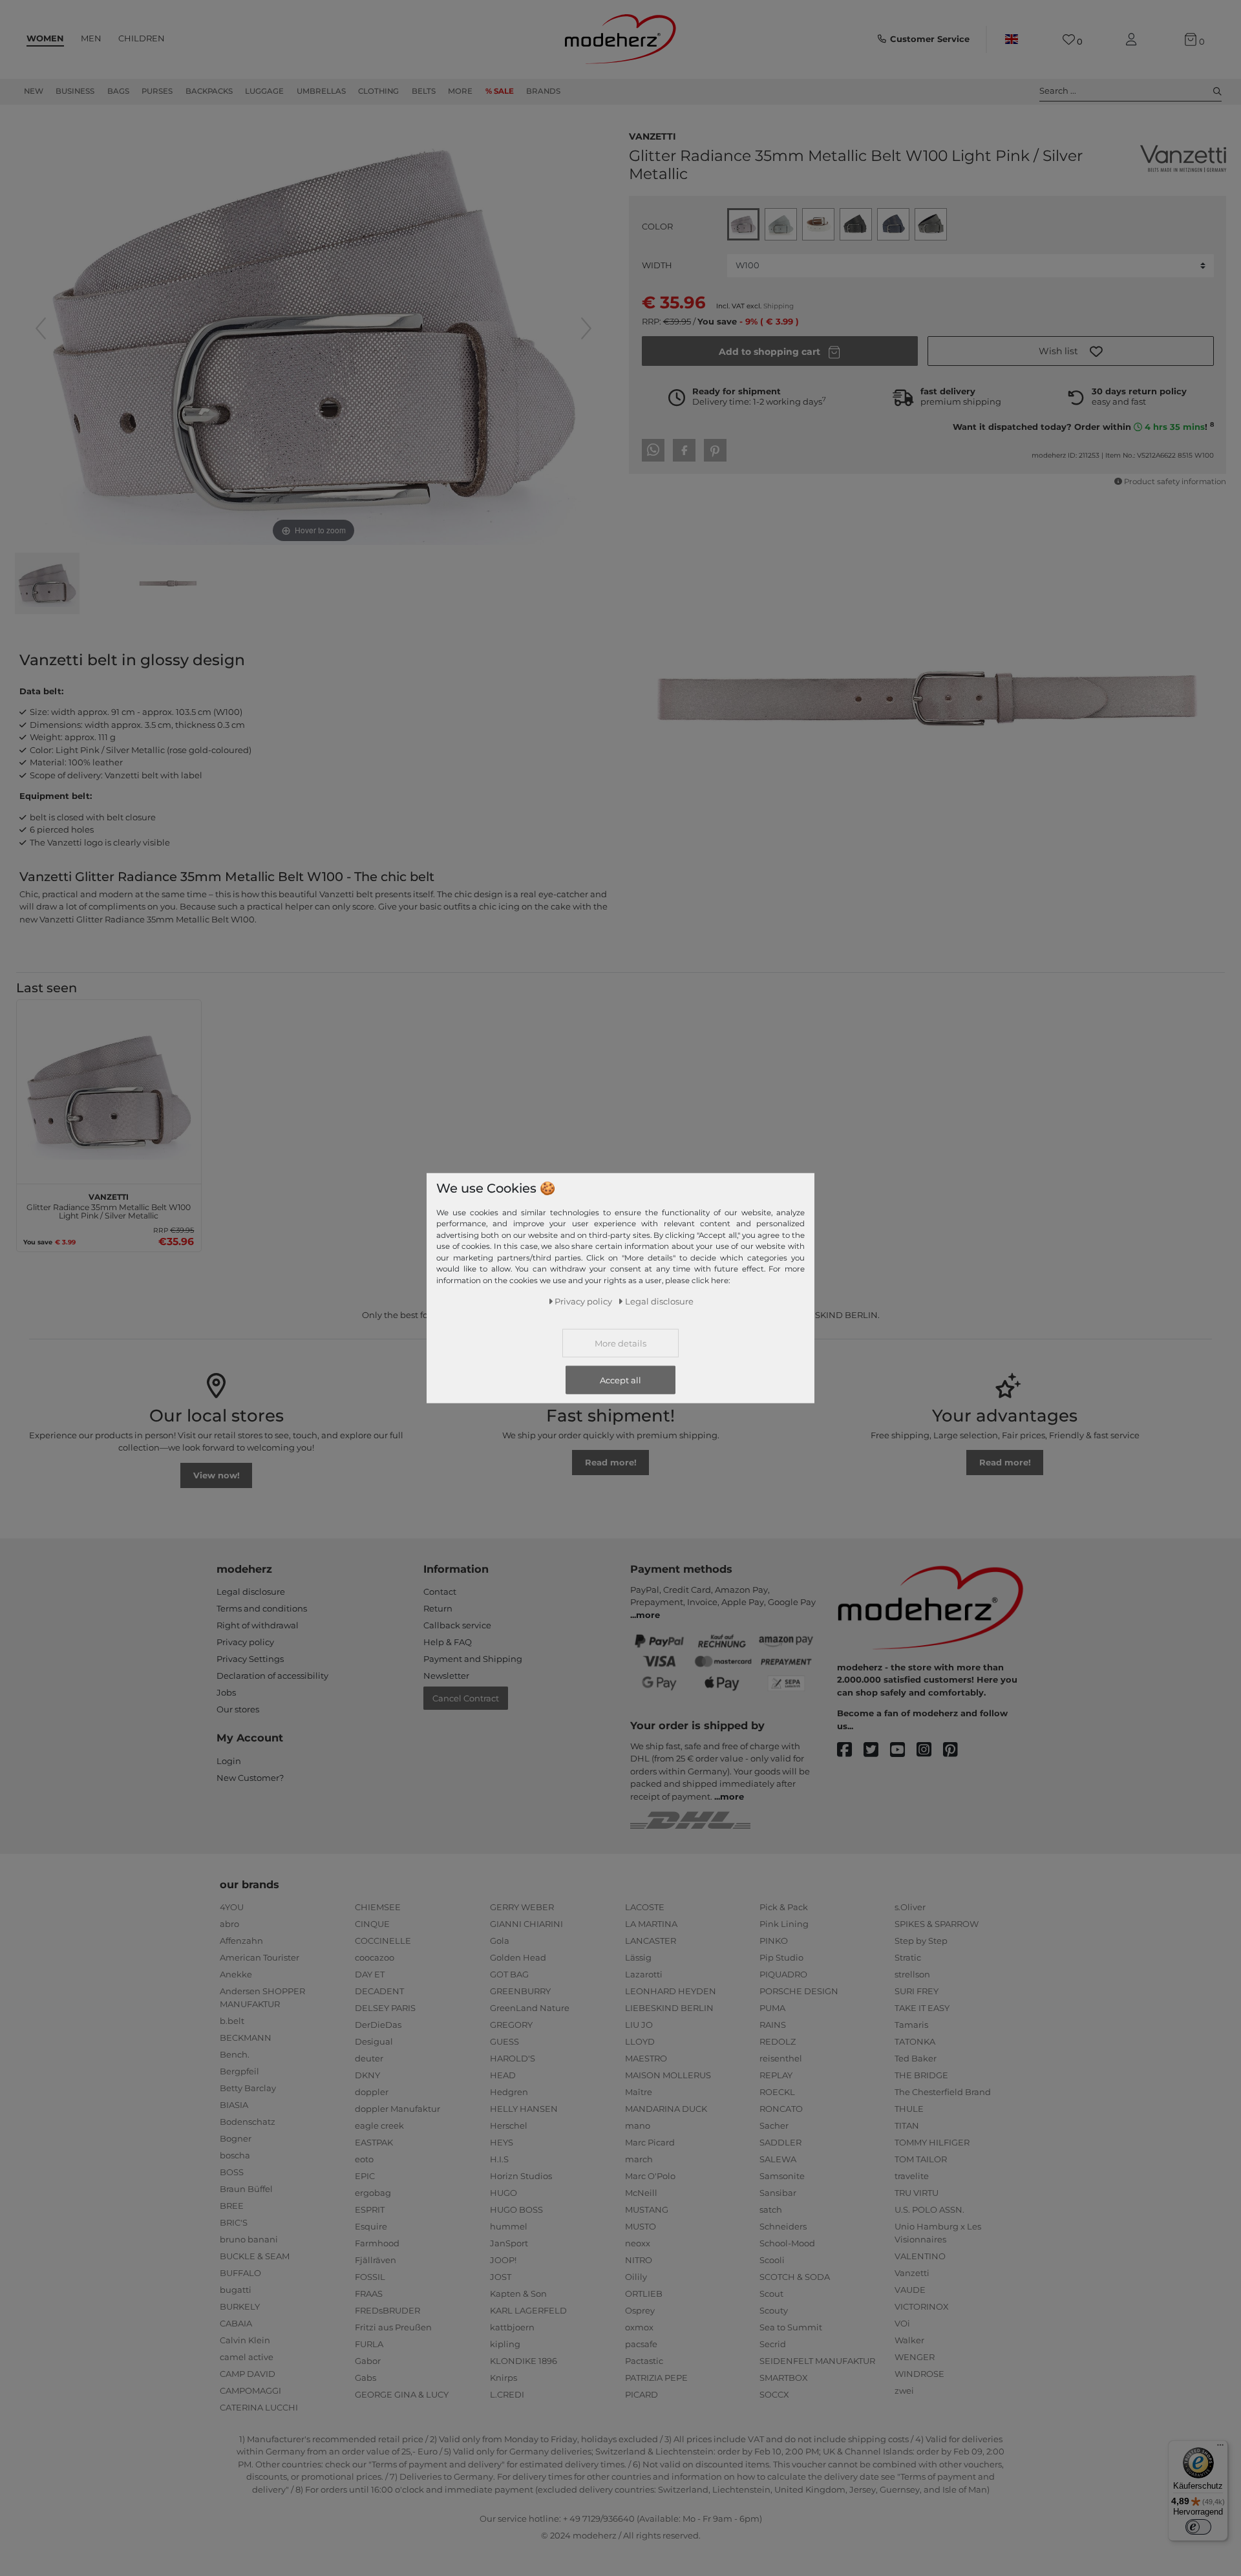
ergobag (373, 2193)
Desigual (374, 2041)
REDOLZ (778, 2041)
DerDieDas (378, 2025)
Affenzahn (241, 1941)
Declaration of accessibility (272, 1676)
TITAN (907, 2125)
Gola (500, 1941)
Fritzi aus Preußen (393, 2327)
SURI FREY (917, 1991)
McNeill (641, 2193)
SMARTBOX (784, 2378)
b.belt (232, 2021)
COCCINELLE (383, 1941)
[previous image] (41, 328)
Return (438, 1608)
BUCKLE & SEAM (255, 2256)
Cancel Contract (466, 1698)
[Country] (1012, 39)
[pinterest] (956, 1750)
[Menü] (1220, 2448)
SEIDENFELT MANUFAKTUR (817, 2361)
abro (229, 1924)
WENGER (915, 2357)
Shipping (779, 306)
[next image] (586, 328)
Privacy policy (245, 1642)
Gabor (368, 2361)
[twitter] (877, 1750)
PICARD (642, 2394)
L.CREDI (507, 2394)
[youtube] (903, 1750)
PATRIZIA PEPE (656, 2378)
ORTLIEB (644, 2294)
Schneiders (783, 2226)
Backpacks (209, 91)
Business (75, 91)
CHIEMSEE (378, 1907)
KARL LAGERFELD (528, 2310)
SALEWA (778, 2159)
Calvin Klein (245, 2340)
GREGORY (511, 2025)
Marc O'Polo (650, 2176)
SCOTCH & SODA (795, 2277)
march (639, 2159)
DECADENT (379, 1991)
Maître (639, 2092)
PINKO (774, 1941)
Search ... (1058, 90)
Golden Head (518, 1957)
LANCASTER (651, 1941)
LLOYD (640, 2041)
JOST (501, 2277)
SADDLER (780, 2142)
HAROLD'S (513, 2058)
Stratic (908, 1957)
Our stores (238, 1709)
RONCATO (781, 2109)
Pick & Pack (784, 1907)
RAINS (773, 2025)
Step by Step (921, 1941)
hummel (509, 2226)
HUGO (504, 2193)
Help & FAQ (448, 1642)
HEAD (503, 2075)
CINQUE (372, 1924)
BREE (232, 2206)
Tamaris (911, 2025)
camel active (247, 2357)
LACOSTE (645, 1907)
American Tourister (260, 1957)
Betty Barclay (248, 2088)
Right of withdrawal (258, 1625)
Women (45, 38)
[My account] (1134, 40)
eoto (364, 2159)
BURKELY (240, 2306)
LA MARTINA (651, 1924)
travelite (912, 2176)
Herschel (509, 2125)
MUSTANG (647, 2209)
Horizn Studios (521, 2176)
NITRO (639, 2260)
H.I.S (499, 2159)
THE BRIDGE (921, 2075)
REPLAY (776, 2075)
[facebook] (850, 1750)
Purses (157, 91)
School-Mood (787, 2243)
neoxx (638, 2243)
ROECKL (777, 2092)
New (34, 91)
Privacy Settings (250, 1659)
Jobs (226, 1692)
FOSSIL (370, 2277)
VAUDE (910, 2290)
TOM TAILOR (921, 2159)
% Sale (500, 91)
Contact (440, 1591)
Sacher (774, 2125)
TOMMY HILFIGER (932, 2142)
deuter (369, 2058)
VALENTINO (920, 2256)
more (648, 1615)
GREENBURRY (520, 1991)
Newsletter (446, 1676)
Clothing (378, 91)
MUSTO (641, 2226)
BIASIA (234, 2105)
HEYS (502, 2142)
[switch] (1198, 2527)
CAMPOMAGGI (250, 2390)
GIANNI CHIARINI (526, 1924)
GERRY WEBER (522, 1907)
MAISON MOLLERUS (668, 2075)
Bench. (235, 2054)
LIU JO (639, 2025)
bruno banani (249, 2239)
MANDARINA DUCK (666, 2109)
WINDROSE (919, 2374)
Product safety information (1175, 482)
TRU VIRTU (917, 2193)
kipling (505, 2344)
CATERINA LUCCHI (259, 2407)
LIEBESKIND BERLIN (669, 2008)
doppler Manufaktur (398, 2109)
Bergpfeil (239, 2071)
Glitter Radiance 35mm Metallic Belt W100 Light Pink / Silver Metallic (109, 1205)
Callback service (457, 1625)
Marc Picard (650, 2142)
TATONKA (915, 2041)
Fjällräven (376, 2260)
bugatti (236, 2290)
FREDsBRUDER (387, 2310)
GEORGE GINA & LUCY (402, 2394)
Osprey (640, 2310)
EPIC (365, 2176)
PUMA (772, 2008)
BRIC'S (234, 2222)
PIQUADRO (783, 1974)
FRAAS (369, 2294)
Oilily (636, 2277)
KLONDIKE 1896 (524, 2361)
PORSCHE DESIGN (799, 1991)
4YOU (232, 1907)
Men (91, 38)
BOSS (232, 2172)
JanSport (509, 2243)
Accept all (620, 1380)
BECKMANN (246, 2038)
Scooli (772, 2260)
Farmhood (377, 2243)
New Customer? (250, 1778)
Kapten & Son (518, 2294)
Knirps (504, 2378)
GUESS (504, 2041)
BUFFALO (240, 2273)
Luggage (264, 91)
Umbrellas (321, 91)
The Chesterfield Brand (943, 2092)
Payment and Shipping (473, 1659)
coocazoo (375, 1957)
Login (229, 1761)
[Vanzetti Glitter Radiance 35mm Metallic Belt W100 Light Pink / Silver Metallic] (47, 585)
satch (771, 2209)
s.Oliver (910, 1907)
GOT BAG (509, 1974)
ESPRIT (370, 2209)
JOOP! (503, 2260)
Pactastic (644, 2361)
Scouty (774, 2310)
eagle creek (379, 2125)
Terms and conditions (262, 1608)
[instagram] (930, 1750)
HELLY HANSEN (524, 2109)
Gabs (366, 2378)
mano (638, 2125)
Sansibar (778, 2193)
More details (620, 1343)
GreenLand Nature (530, 2008)
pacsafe (641, 2344)
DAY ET (370, 1974)
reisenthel (781, 2058)
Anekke (236, 1974)
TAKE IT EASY (922, 2008)
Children (142, 38)
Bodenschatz (248, 2122)
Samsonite (782, 2176)
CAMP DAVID (248, 2374)
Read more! (611, 1462)
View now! (217, 1475)
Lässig (638, 1957)
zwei (904, 2390)
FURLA (369, 2344)
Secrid (773, 2344)
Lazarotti (644, 1974)
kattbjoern (512, 2327)
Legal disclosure (251, 1591)
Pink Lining (784, 1924)
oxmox (639, 2327)
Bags (118, 91)
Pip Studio (781, 1957)
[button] (1071, 351)
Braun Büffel (246, 2189)
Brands (543, 91)
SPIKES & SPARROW (937, 1924)
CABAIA (236, 2323)
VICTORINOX (922, 2306)
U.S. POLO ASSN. (929, 2209)
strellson (912, 1974)
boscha (235, 2155)
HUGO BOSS (516, 2209)
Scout (771, 2294)
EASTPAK (374, 2142)
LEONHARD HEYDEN (671, 1991)
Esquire (371, 2226)
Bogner (236, 2138)
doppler (372, 2092)
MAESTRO (646, 2058)
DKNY (367, 2075)
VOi (902, 2323)
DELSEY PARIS (385, 2008)
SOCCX (774, 2394)
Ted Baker (916, 2058)
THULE (909, 2109)
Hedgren (509, 2092)
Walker (909, 2340)
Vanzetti (652, 135)
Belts (424, 91)
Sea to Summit (791, 2327)
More (460, 91)
